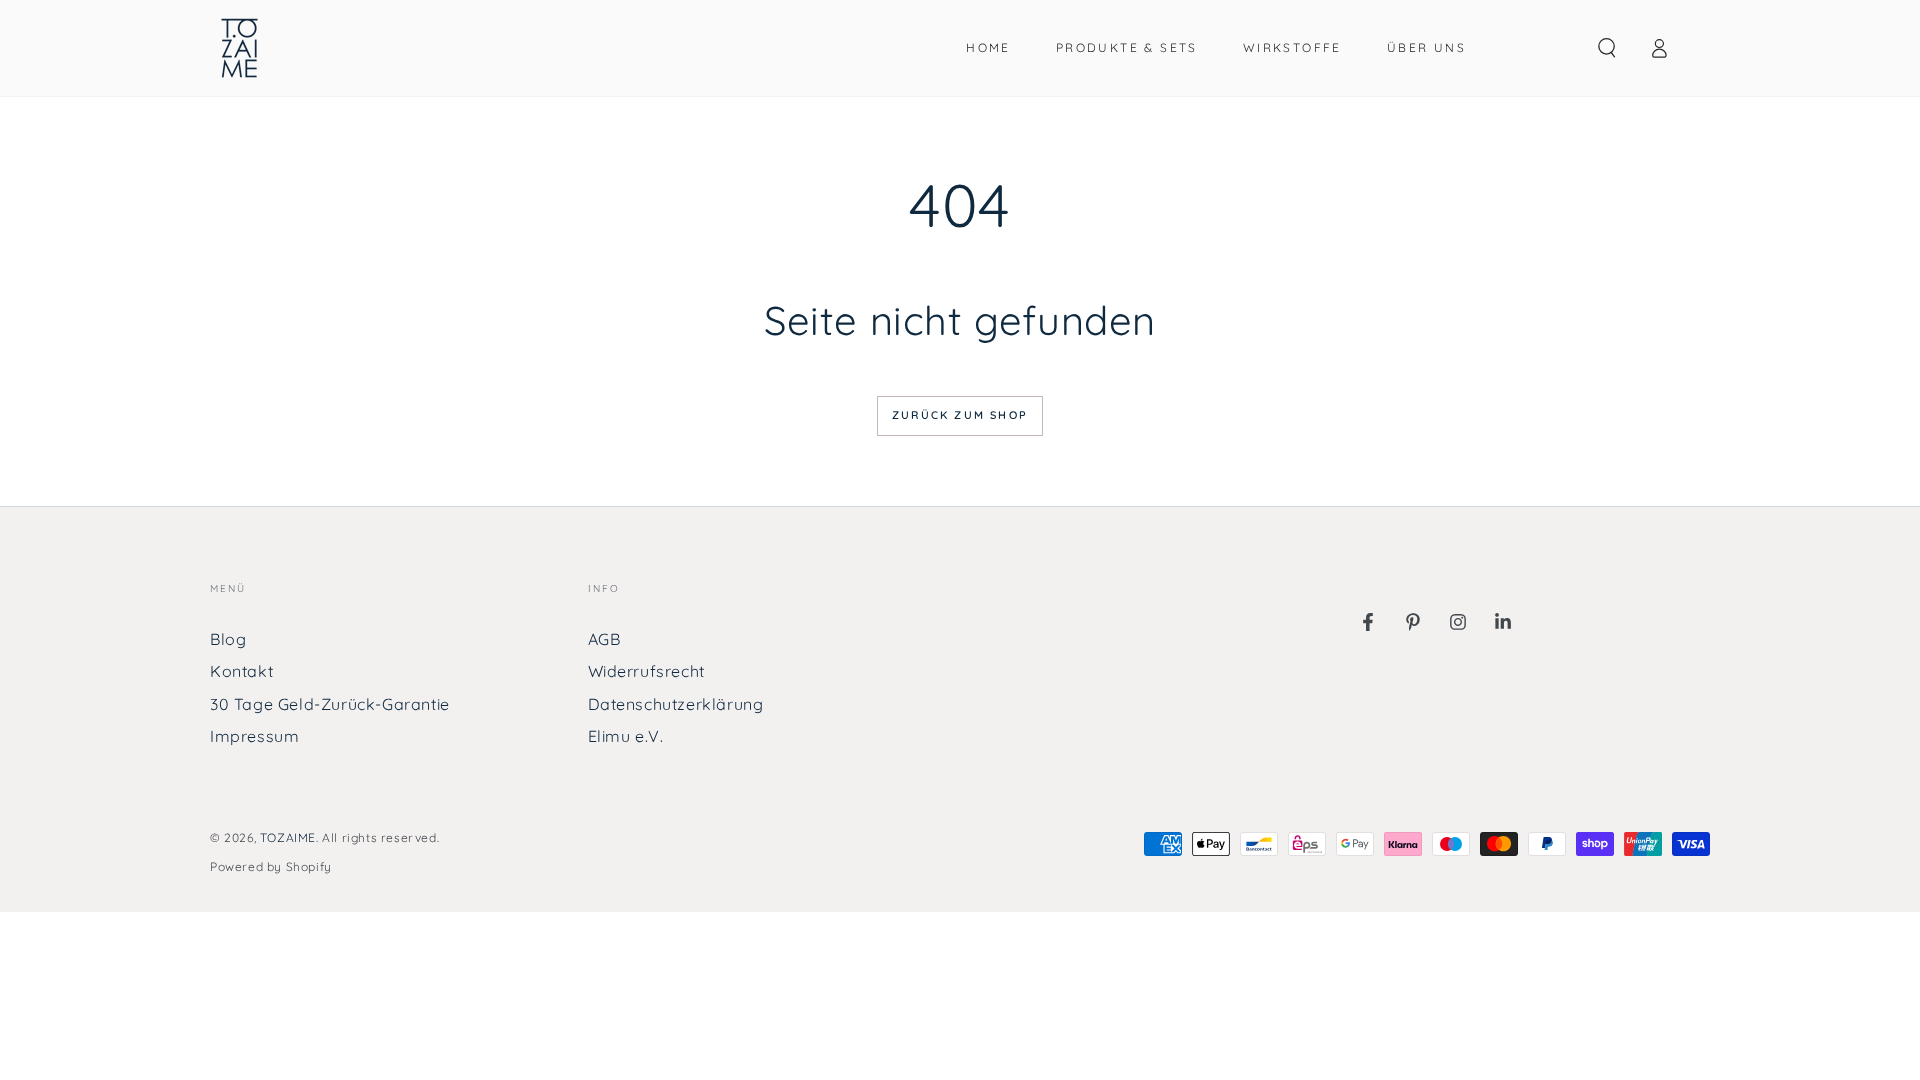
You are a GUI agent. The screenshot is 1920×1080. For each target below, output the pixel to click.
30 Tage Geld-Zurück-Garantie (330, 704)
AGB (604, 639)
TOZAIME (288, 837)
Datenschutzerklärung (676, 704)
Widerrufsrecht (646, 671)
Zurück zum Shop (960, 415)
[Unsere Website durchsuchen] (1607, 48)
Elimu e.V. (626, 736)
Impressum (254, 736)
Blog (228, 639)
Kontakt (241, 671)
